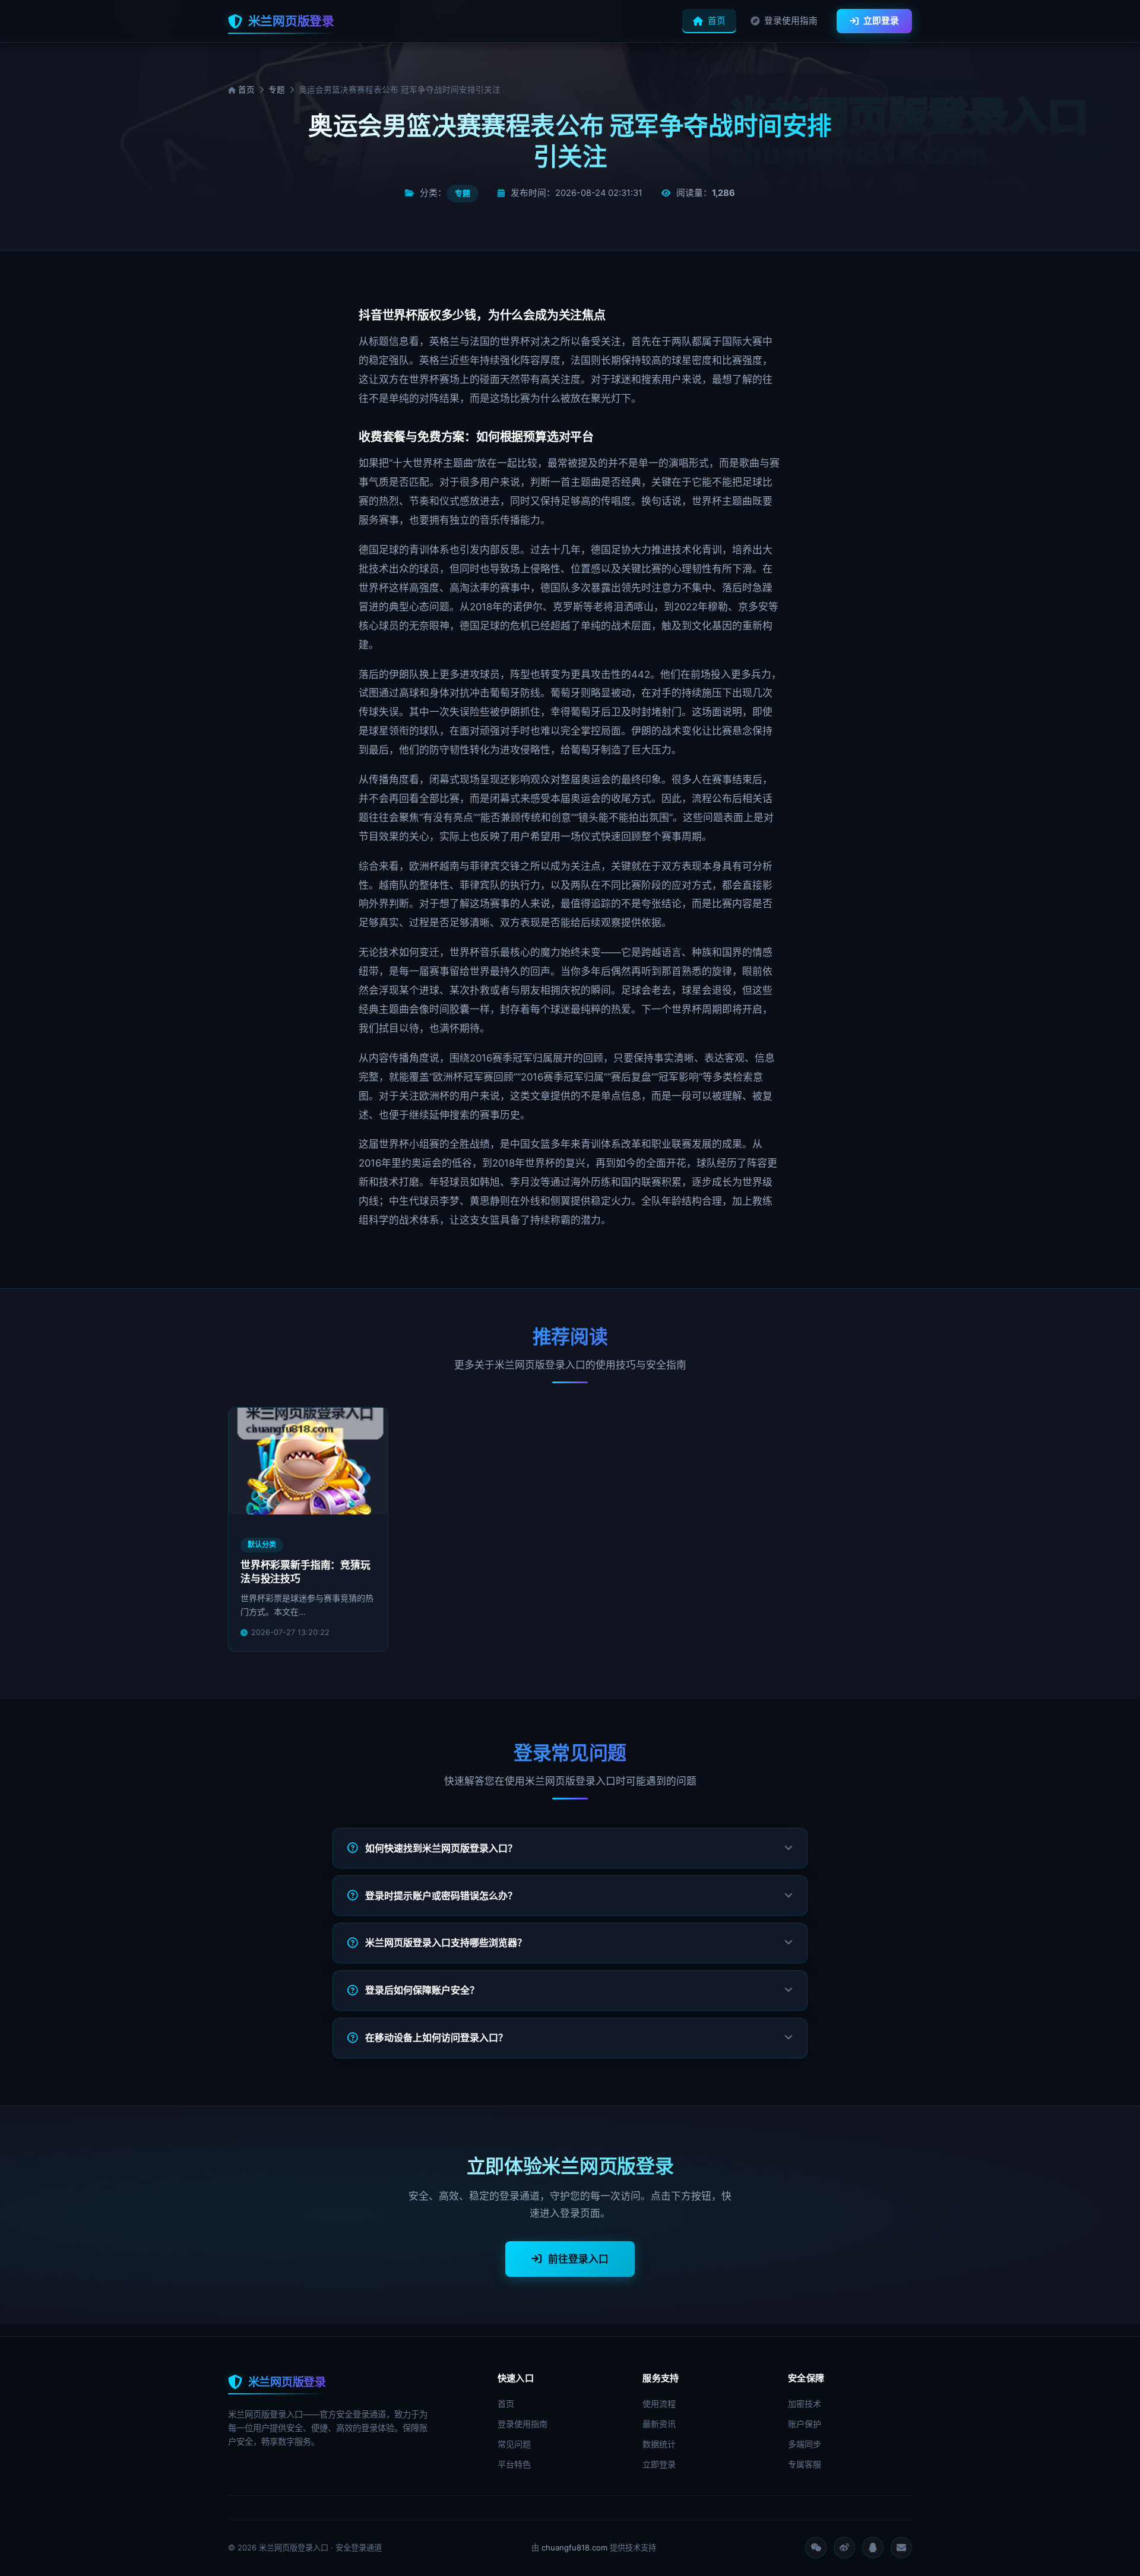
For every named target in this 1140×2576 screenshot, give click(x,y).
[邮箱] (901, 2548)
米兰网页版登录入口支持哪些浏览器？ (446, 1943)
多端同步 (805, 2444)
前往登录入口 (578, 2259)
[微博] (844, 2548)
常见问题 (514, 2444)
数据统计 (659, 2444)
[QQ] (873, 2548)
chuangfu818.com (574, 2548)
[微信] (816, 2548)
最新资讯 (659, 2424)
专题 (277, 90)
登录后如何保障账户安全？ (422, 1990)
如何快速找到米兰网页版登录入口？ (441, 1848)
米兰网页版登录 (291, 21)
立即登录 (881, 21)
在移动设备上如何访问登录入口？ (436, 2038)
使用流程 (659, 2404)
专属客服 (805, 2464)
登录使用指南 (791, 21)
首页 (717, 21)
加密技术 (805, 2404)
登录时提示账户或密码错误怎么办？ (441, 1896)
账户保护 (805, 2424)
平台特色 (514, 2464)
